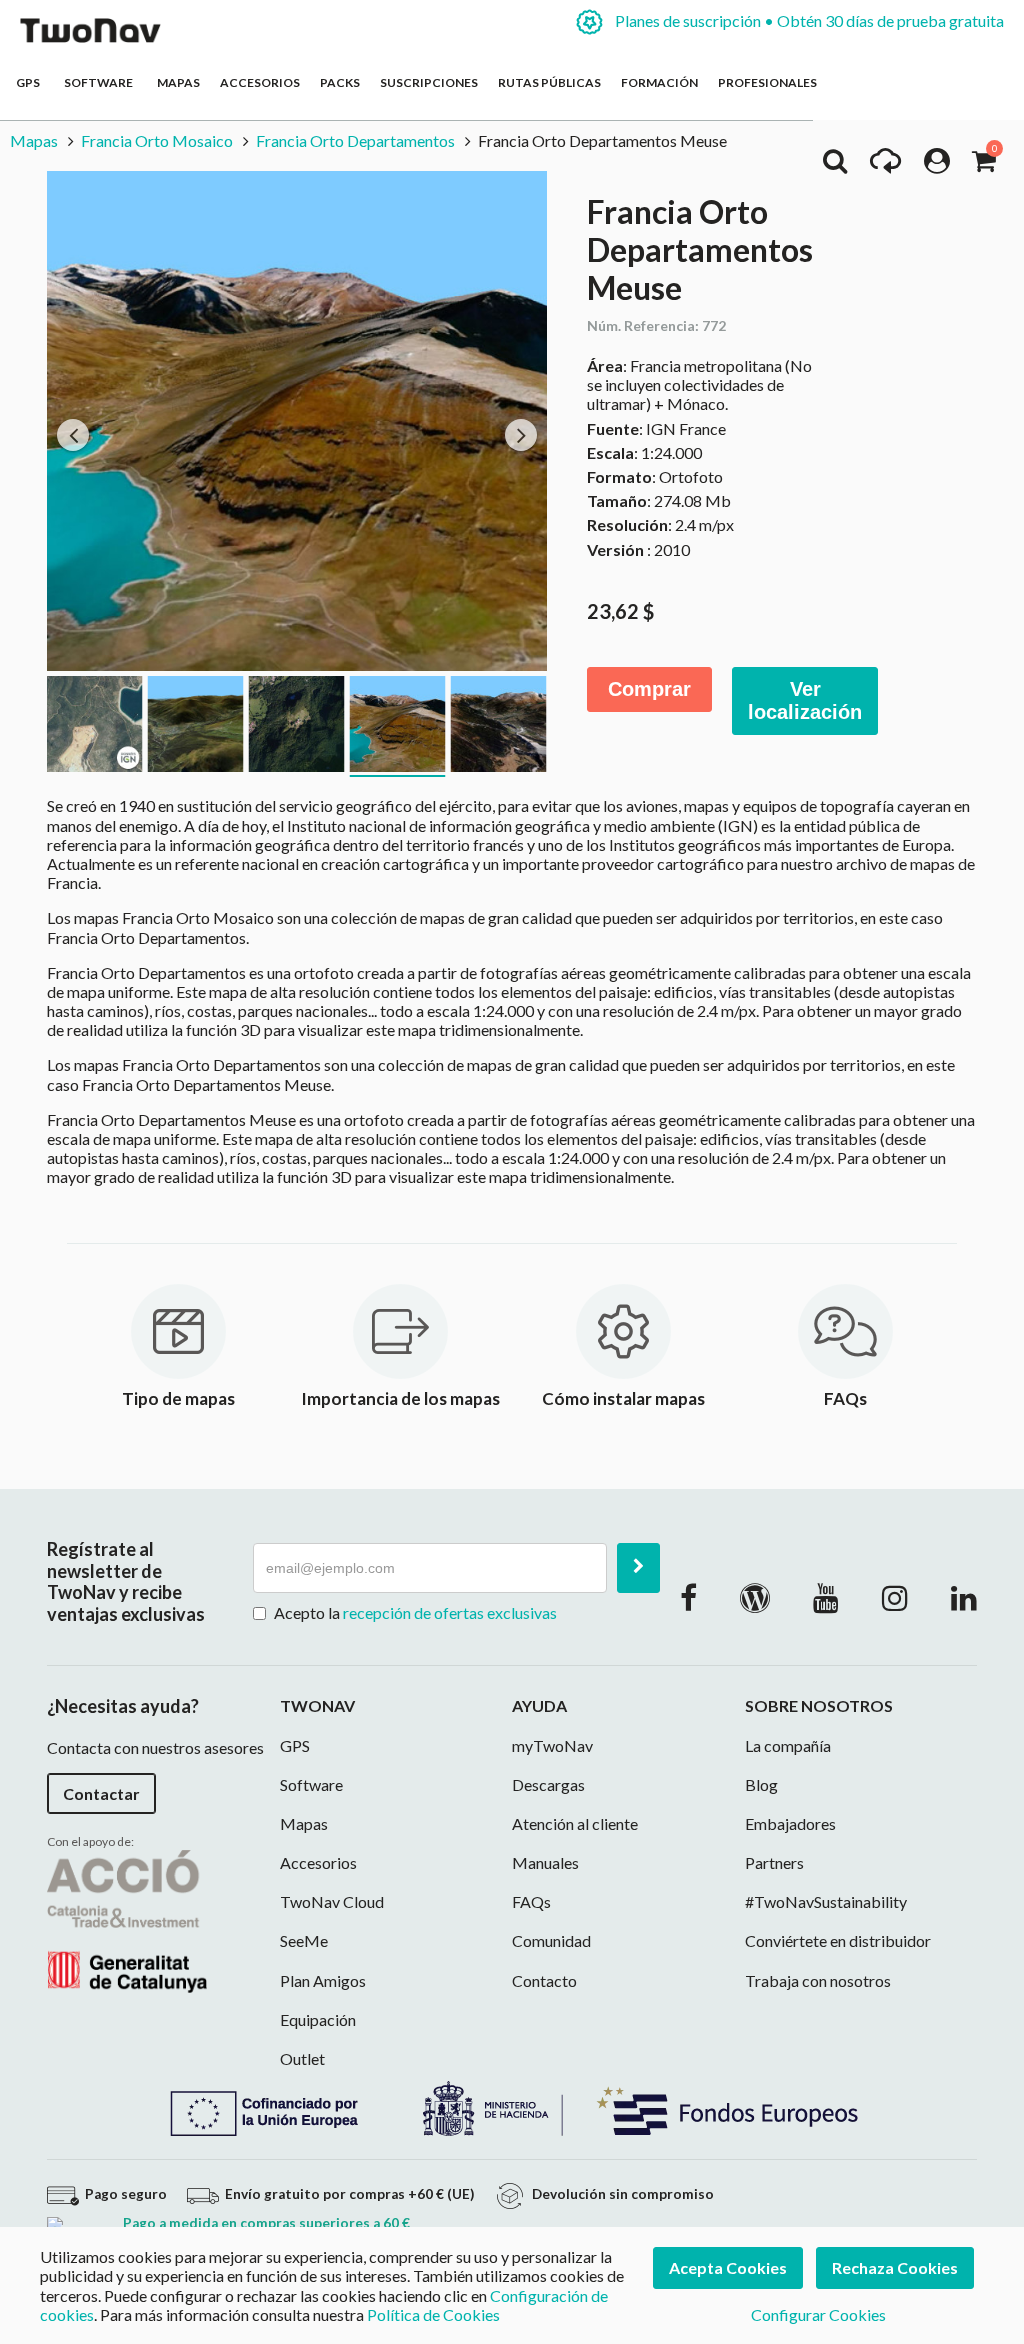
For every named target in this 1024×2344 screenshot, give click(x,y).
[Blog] (755, 1597)
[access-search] (835, 166)
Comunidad (551, 1940)
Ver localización (805, 700)
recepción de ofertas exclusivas (450, 1612)
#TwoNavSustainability (826, 1901)
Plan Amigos (323, 1980)
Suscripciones (429, 82)
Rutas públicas (549, 82)
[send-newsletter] (638, 1568)
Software (100, 82)
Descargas (548, 1784)
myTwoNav (552, 1745)
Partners (774, 1862)
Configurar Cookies (818, 2314)
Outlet (302, 2058)
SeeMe (304, 1940)
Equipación (318, 2019)
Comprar (649, 689)
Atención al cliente (575, 1823)
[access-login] (937, 166)
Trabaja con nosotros (818, 1980)
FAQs (531, 1901)
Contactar (101, 1793)
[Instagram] (895, 1597)
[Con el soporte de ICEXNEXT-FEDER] (512, 2106)
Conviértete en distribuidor (838, 1940)
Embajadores (790, 1823)
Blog (761, 1784)
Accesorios (260, 82)
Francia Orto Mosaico (157, 140)
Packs (340, 82)
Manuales (545, 1862)
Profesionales (767, 82)
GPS (30, 82)
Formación (659, 82)
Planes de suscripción (808, 20)
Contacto (544, 1980)
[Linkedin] (964, 1597)
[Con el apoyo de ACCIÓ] (127, 1918)
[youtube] (826, 1597)
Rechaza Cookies (895, 2267)
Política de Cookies (433, 2314)
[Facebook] (688, 1597)
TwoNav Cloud (332, 1901)
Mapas (178, 82)
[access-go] (885, 166)
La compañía (788, 1745)
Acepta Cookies (728, 2267)
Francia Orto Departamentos (355, 140)
